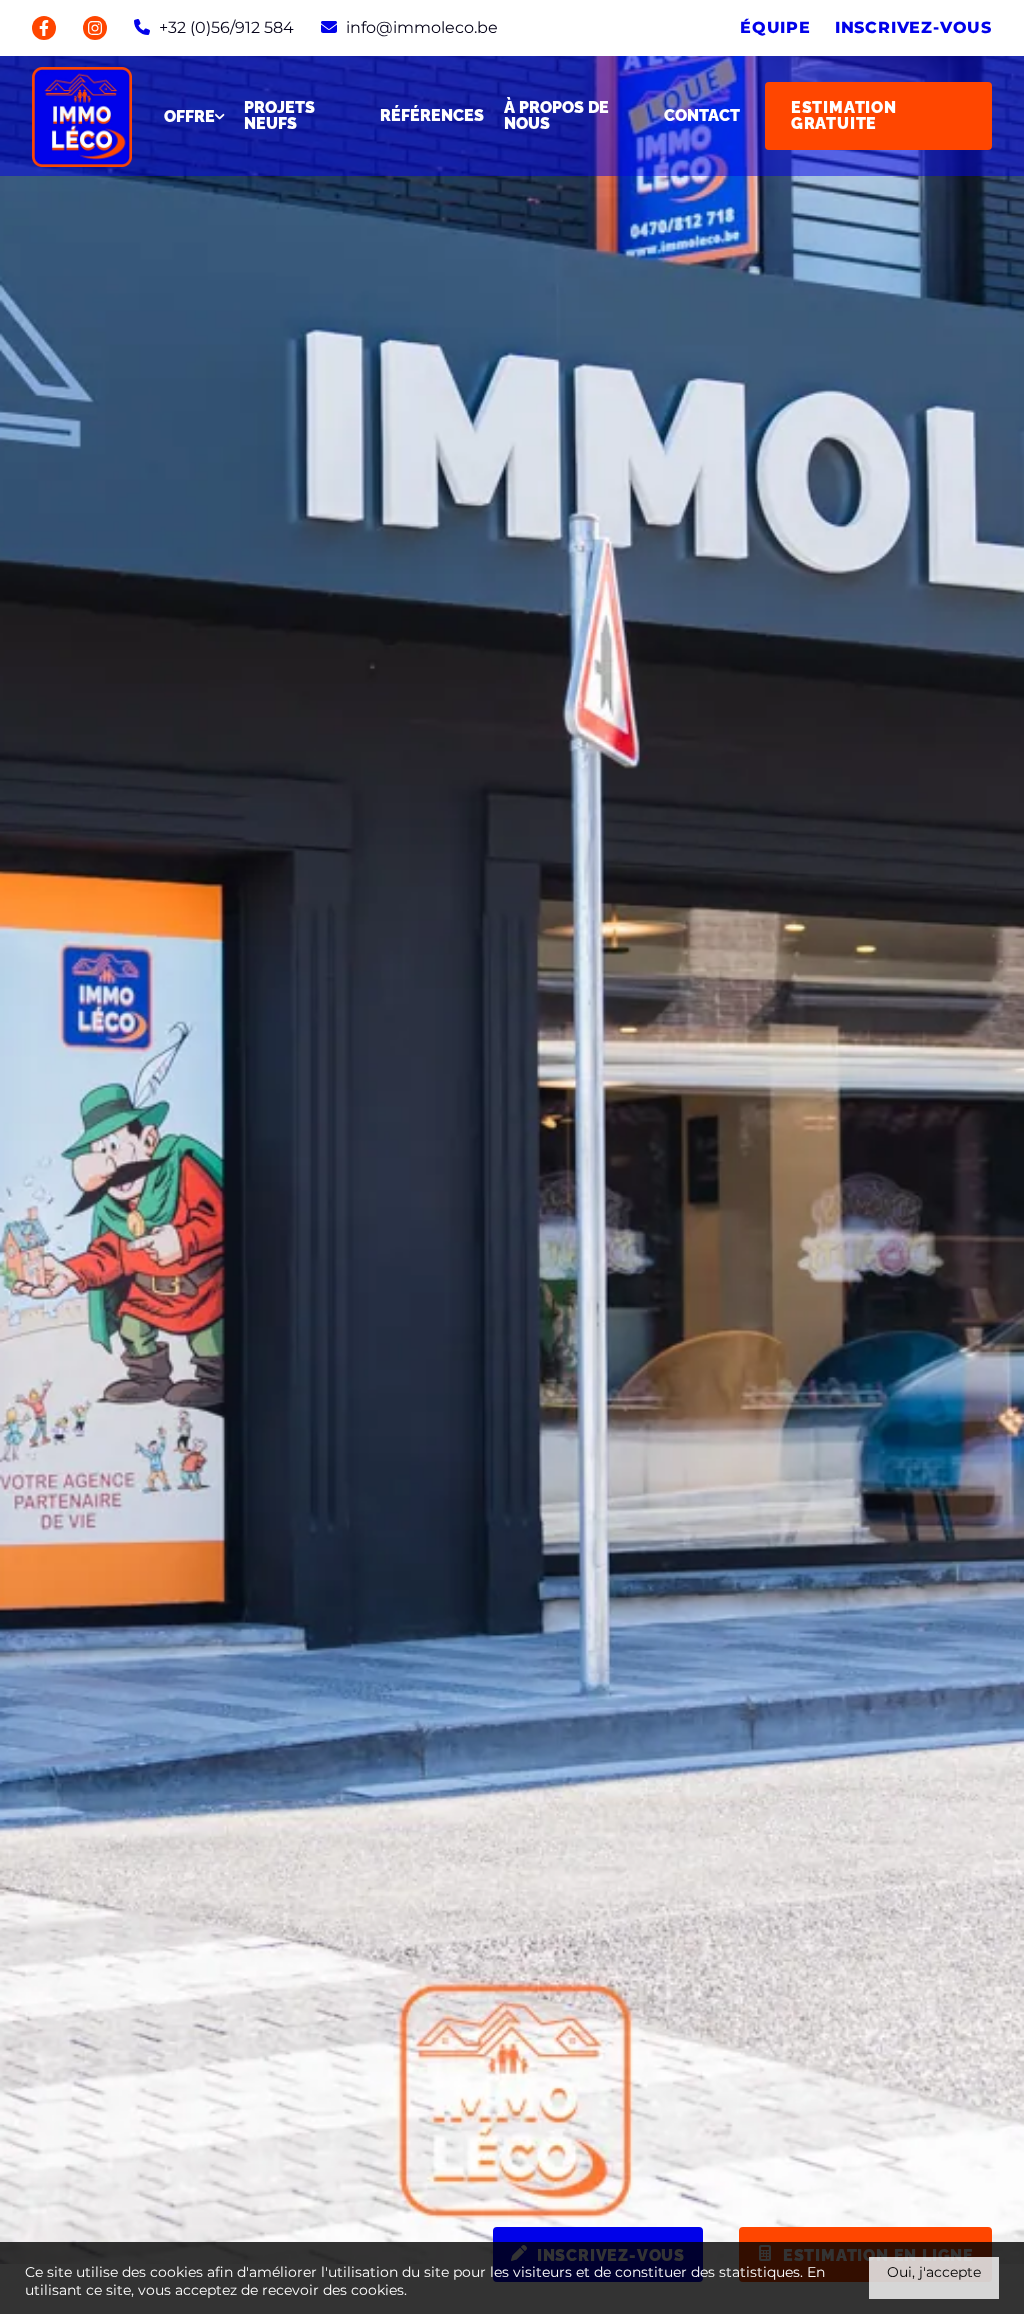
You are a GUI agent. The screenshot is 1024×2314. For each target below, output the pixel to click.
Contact (702, 116)
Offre (189, 116)
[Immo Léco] (82, 115)
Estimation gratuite (844, 115)
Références (432, 116)
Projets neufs (279, 116)
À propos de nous (556, 116)
